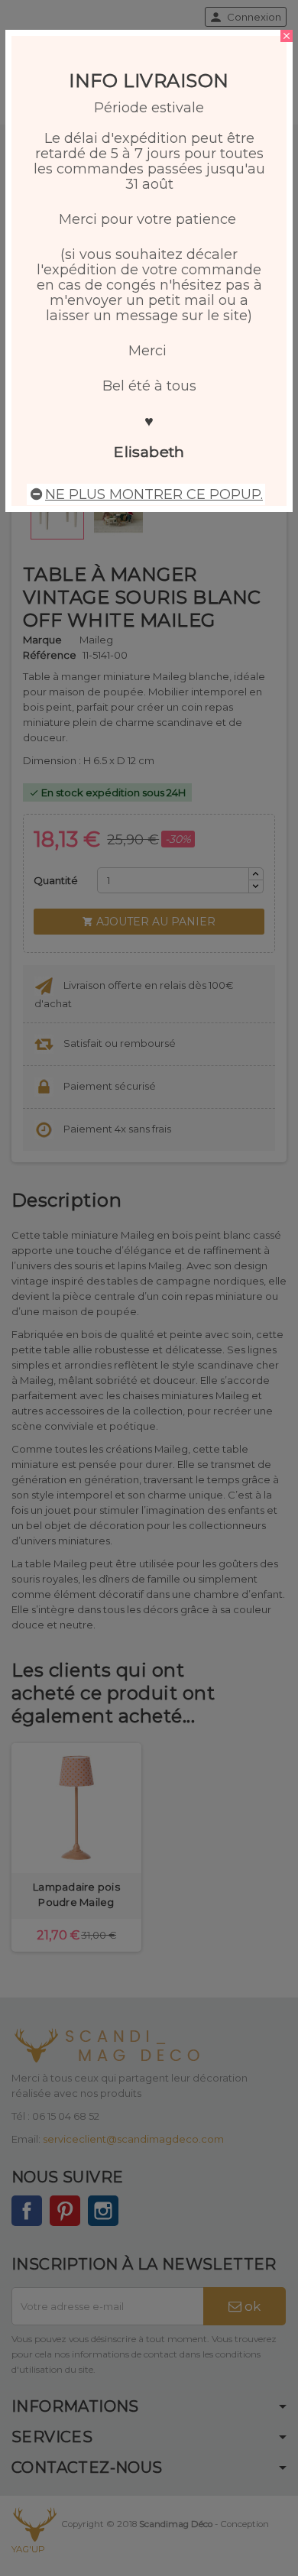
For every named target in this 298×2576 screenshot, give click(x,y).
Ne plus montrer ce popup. (154, 494)
